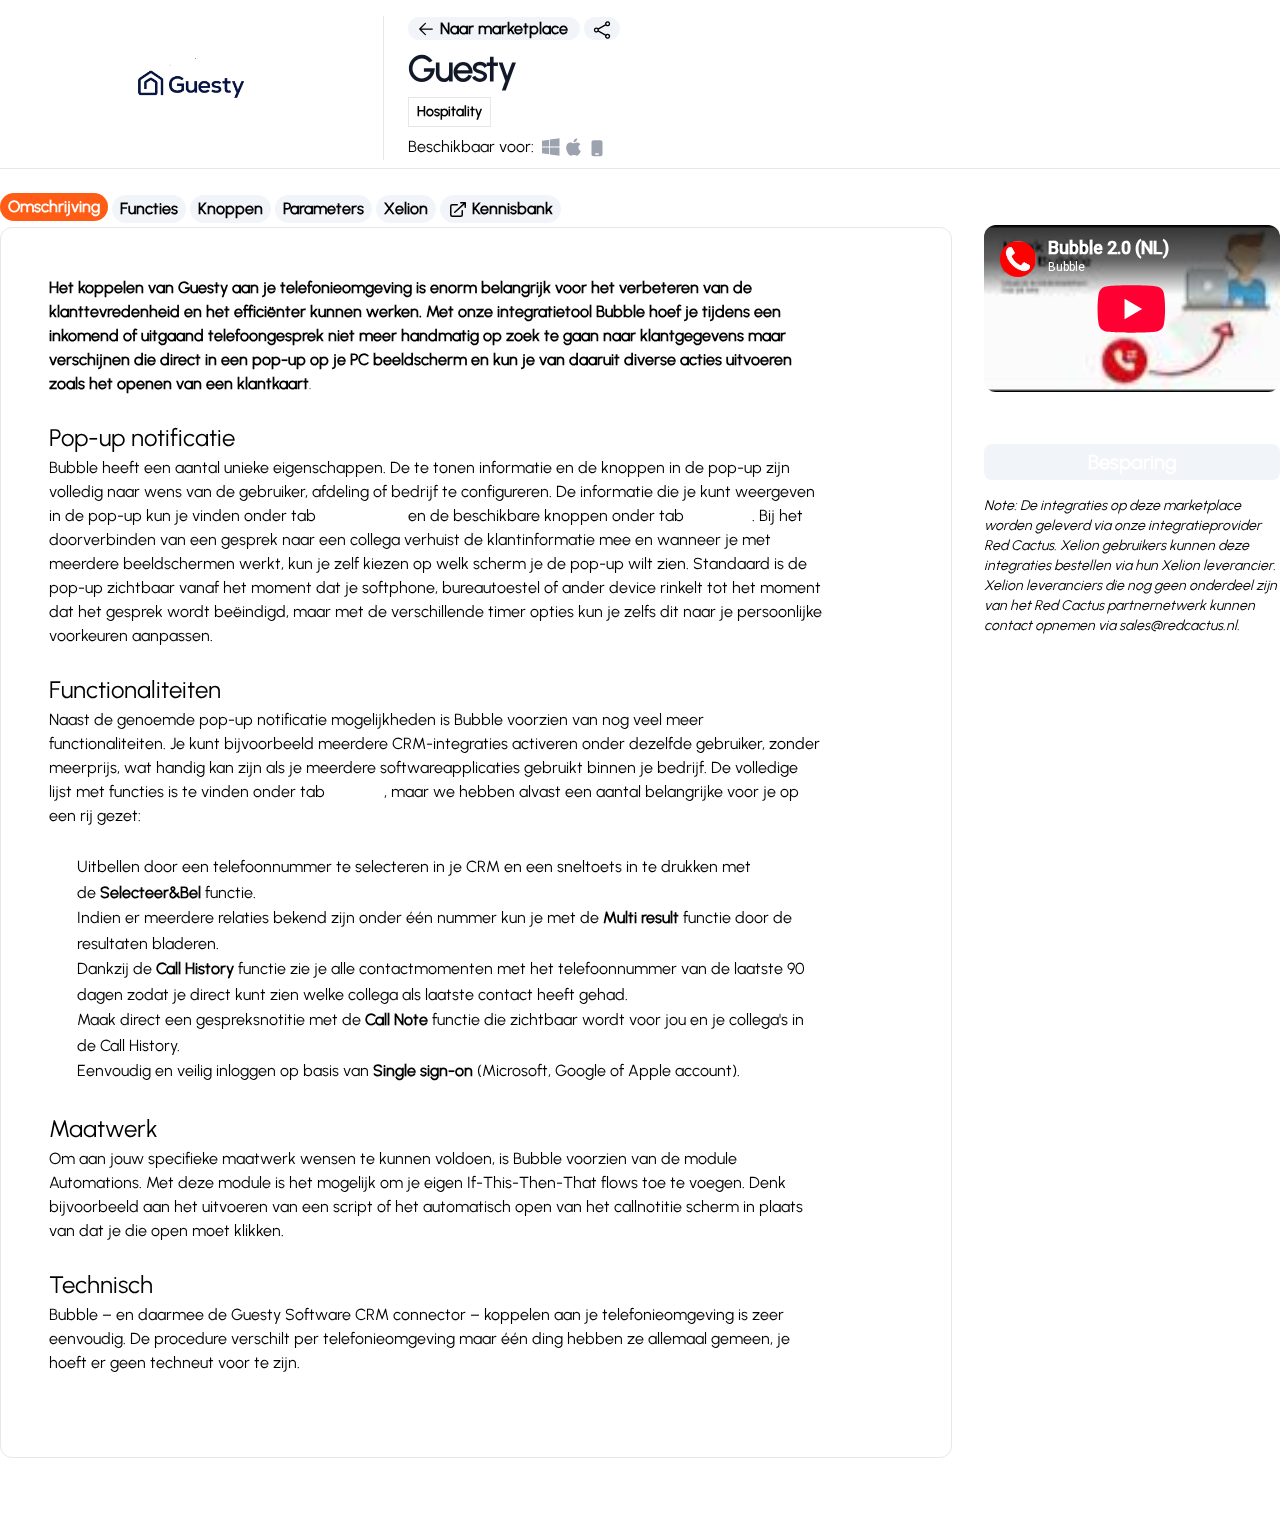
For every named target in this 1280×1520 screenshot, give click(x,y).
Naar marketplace (504, 28)
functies (356, 791)
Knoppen (230, 208)
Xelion (406, 208)
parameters (362, 515)
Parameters (323, 208)
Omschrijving (54, 206)
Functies (149, 208)
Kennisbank (510, 208)
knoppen (720, 515)
